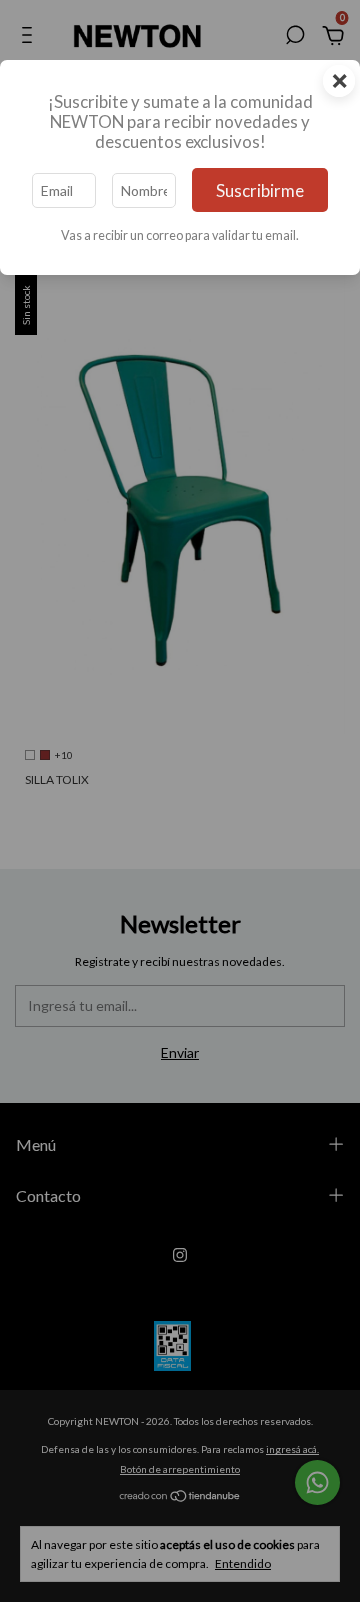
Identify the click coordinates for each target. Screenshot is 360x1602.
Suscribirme (260, 190)
